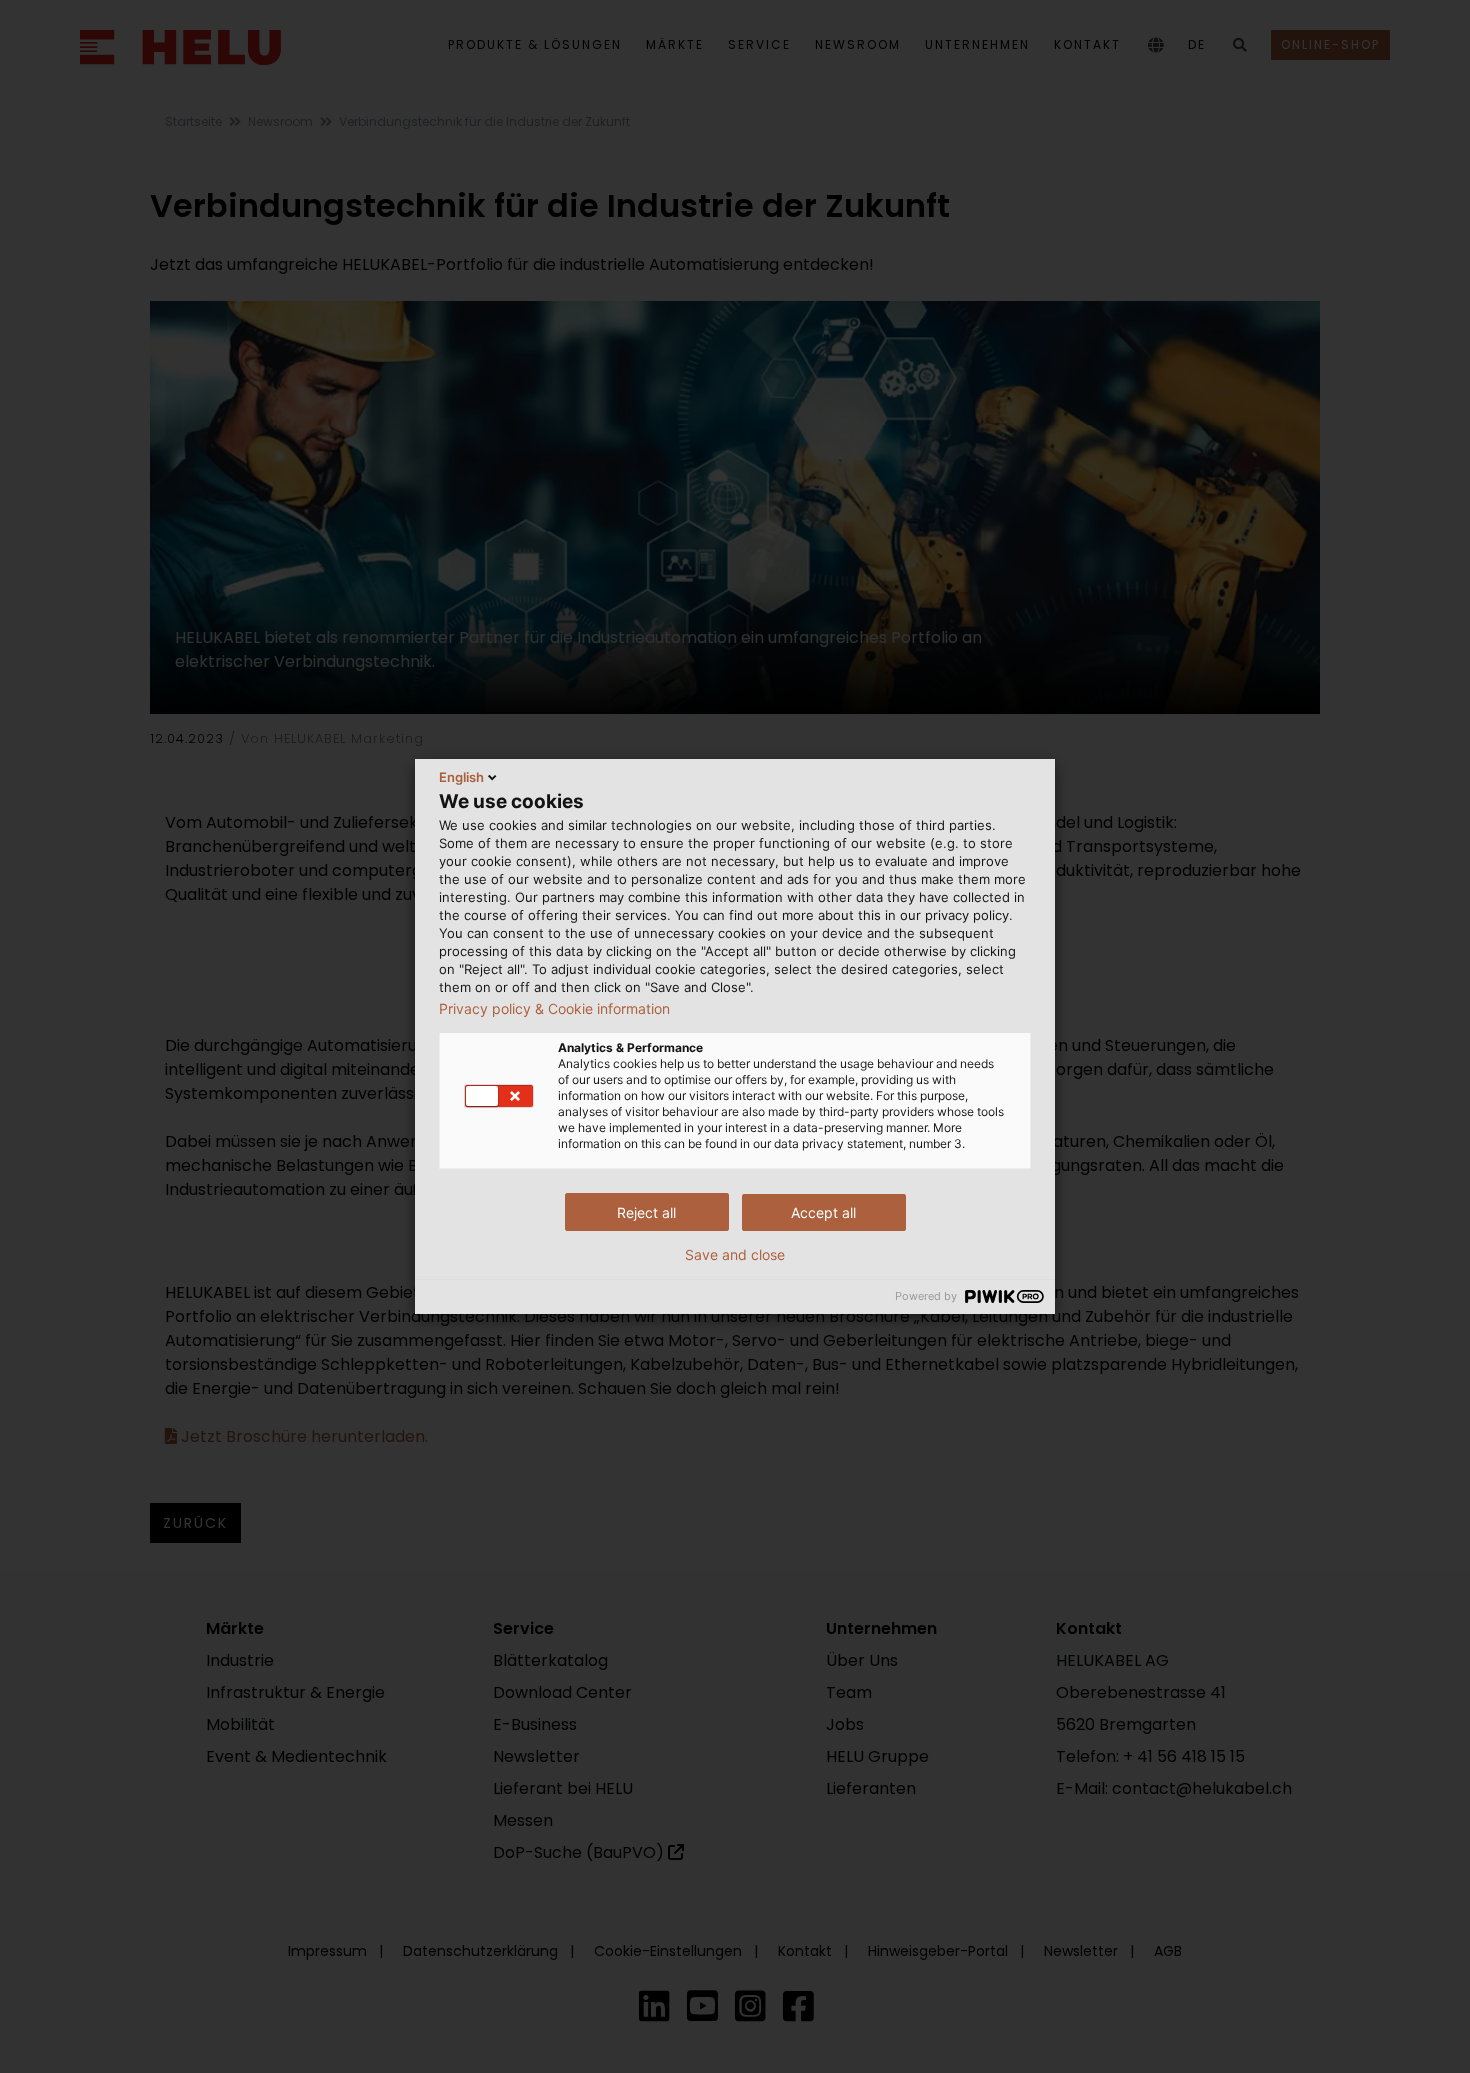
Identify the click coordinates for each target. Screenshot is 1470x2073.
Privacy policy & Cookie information (554, 1009)
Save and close (735, 1255)
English (461, 777)
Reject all (646, 1212)
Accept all (823, 1212)
